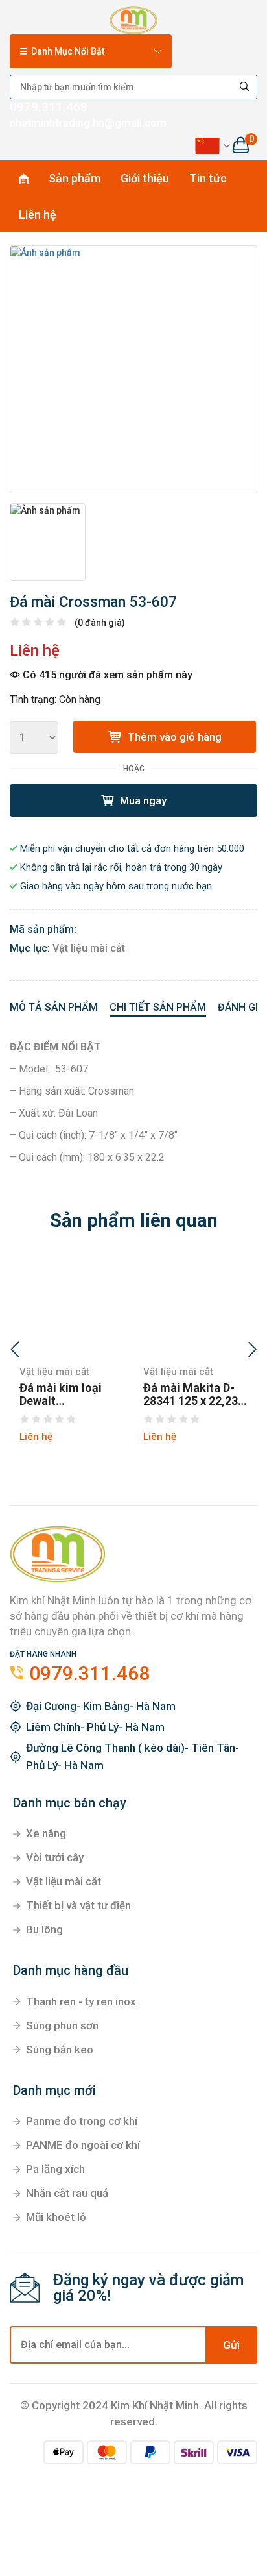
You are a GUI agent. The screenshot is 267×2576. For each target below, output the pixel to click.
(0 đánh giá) (100, 623)
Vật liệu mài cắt (89, 948)
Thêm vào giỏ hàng (173, 737)
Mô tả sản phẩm (54, 1007)
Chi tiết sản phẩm (158, 1007)
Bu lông (44, 1929)
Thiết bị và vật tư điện (78, 1905)
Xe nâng (46, 1833)
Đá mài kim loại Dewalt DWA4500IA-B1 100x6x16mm (61, 1394)
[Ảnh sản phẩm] (133, 369)
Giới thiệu (145, 178)
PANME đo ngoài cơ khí (83, 2145)
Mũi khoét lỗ (56, 2217)
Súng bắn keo (60, 2050)
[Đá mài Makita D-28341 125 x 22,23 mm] (195, 1307)
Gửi (231, 2345)
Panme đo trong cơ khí (82, 2121)
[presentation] (15, 1351)
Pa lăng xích (55, 2169)
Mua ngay (142, 800)
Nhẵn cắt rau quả (67, 2193)
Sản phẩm (75, 178)
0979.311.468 (49, 107)
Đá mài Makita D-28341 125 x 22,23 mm (191, 1394)
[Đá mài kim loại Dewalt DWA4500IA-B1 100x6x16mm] (72, 1307)
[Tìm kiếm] (245, 87)
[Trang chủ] (133, 18)
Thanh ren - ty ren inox (81, 2001)
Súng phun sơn (62, 2025)
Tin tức (208, 178)
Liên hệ (38, 215)
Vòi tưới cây (55, 1857)
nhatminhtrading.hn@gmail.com (88, 123)
